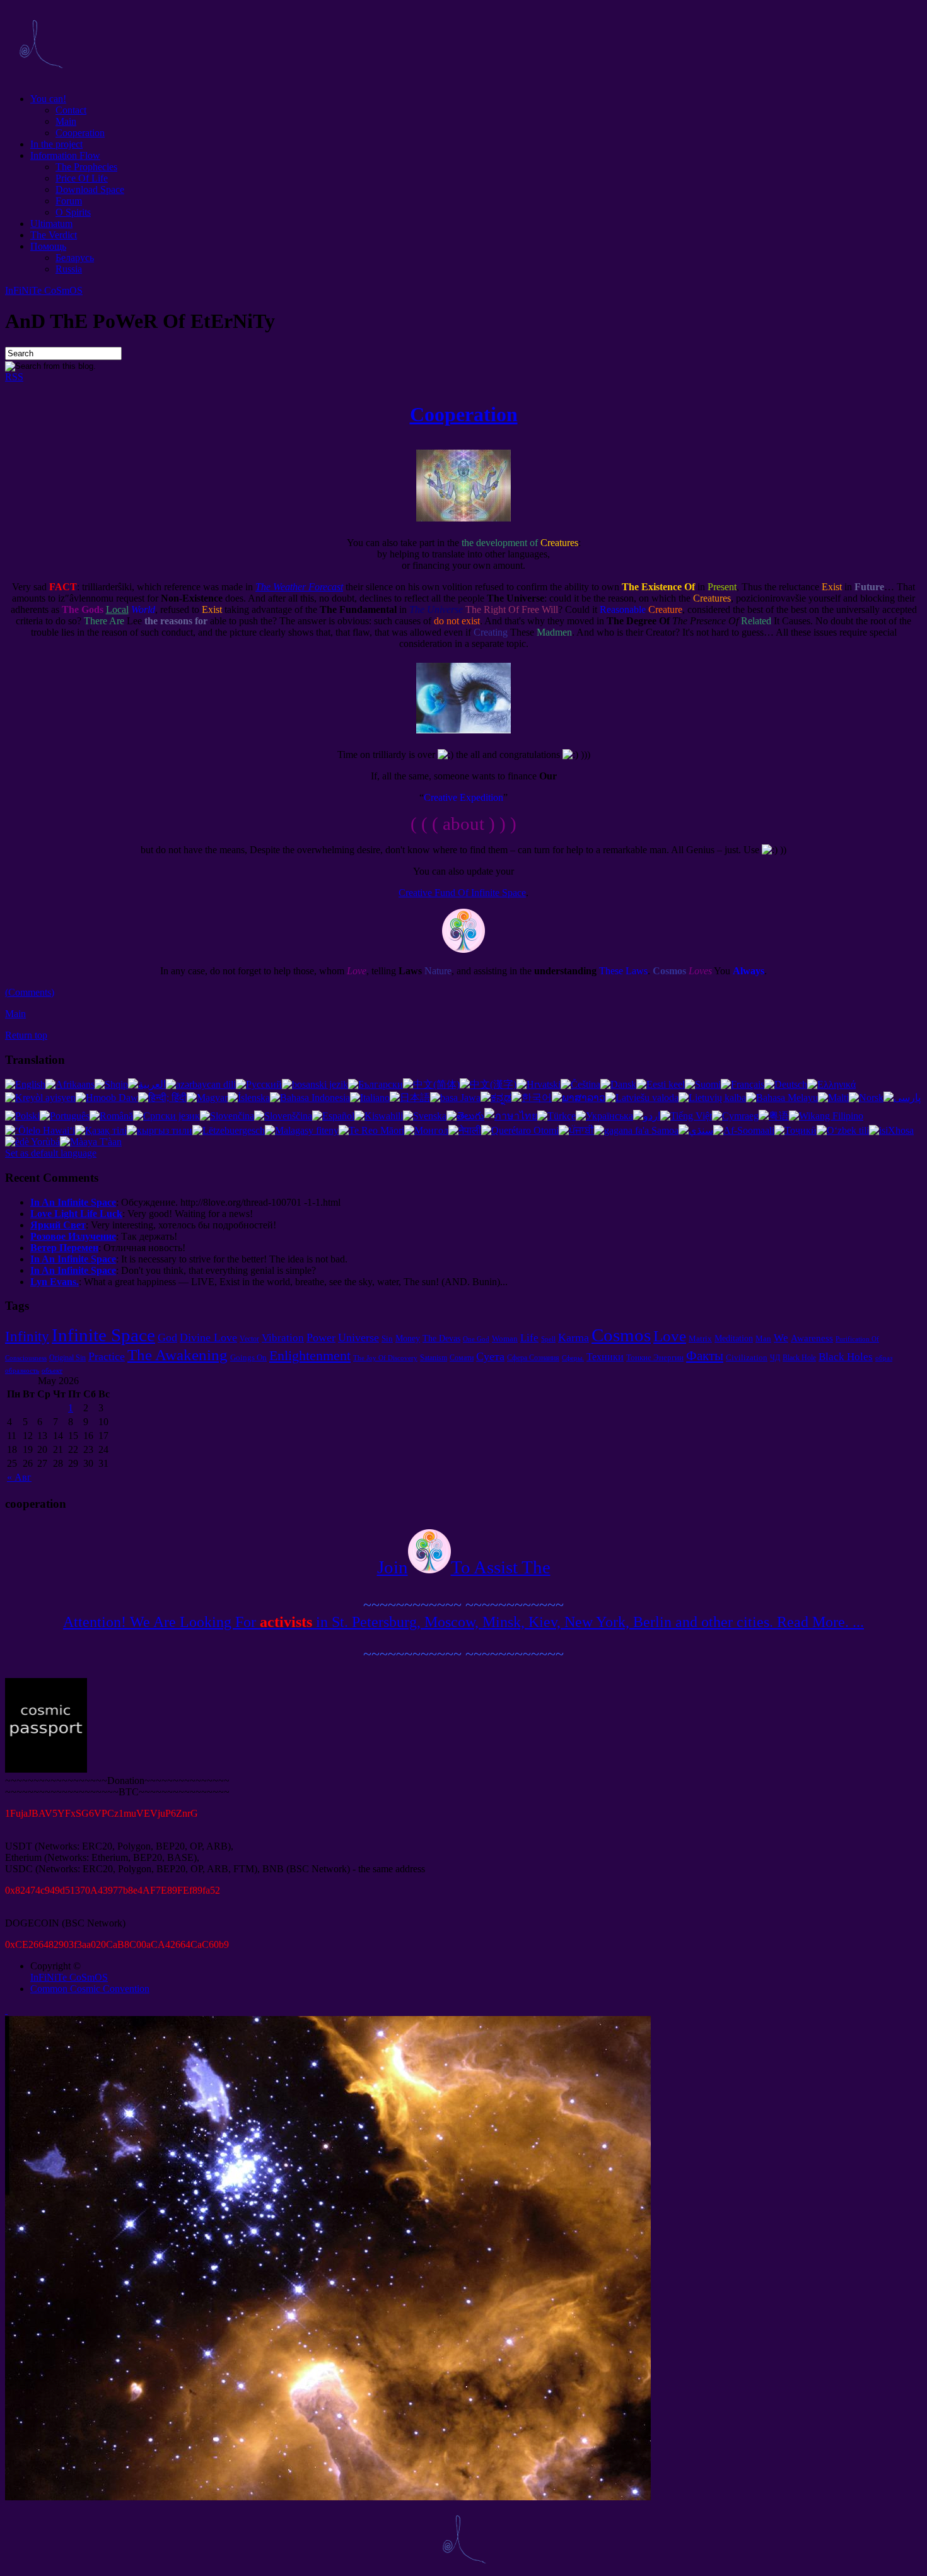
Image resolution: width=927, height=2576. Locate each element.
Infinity (27, 1336)
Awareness (812, 1338)
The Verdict (54, 235)
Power (321, 1338)
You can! (48, 99)
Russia (69, 269)
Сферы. (573, 1358)
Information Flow (65, 155)
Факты (705, 1356)
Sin (387, 1338)
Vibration (283, 1338)
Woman (505, 1338)
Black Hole (799, 1358)
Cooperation (80, 133)
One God (476, 1339)
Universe (359, 1338)
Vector (249, 1339)
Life (529, 1338)
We (781, 1338)
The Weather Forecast (299, 587)
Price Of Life (82, 178)
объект (52, 1371)
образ (884, 1358)
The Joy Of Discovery (385, 1358)
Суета (490, 1356)
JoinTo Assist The (464, 1567)
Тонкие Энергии (655, 1357)
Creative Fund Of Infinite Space (462, 893)
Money (408, 1338)
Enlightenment (310, 1355)
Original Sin (67, 1358)
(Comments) (30, 992)
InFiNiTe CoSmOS (44, 290)
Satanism (434, 1358)
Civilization (747, 1357)
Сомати (462, 1358)
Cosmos (621, 1335)
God (167, 1338)
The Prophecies (86, 167)
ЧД (775, 1358)
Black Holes (846, 1357)
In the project (56, 144)
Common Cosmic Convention (90, 1989)
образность (22, 1371)
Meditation (734, 1338)
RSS (14, 377)
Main (66, 121)
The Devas (441, 1338)
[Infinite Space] (40, 77)
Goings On (248, 1357)
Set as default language (51, 1153)
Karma (574, 1338)
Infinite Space (103, 1335)
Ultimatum (51, 224)
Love (670, 1336)
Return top (26, 1035)
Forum (69, 201)
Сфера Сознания (533, 1358)
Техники (605, 1357)
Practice (107, 1356)
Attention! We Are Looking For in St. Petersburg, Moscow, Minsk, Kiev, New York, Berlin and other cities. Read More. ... (463, 1622)
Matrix (700, 1338)
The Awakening (178, 1355)
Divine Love (208, 1338)
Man (763, 1338)
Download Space (90, 189)
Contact (71, 110)
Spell (548, 1339)
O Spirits (73, 212)
